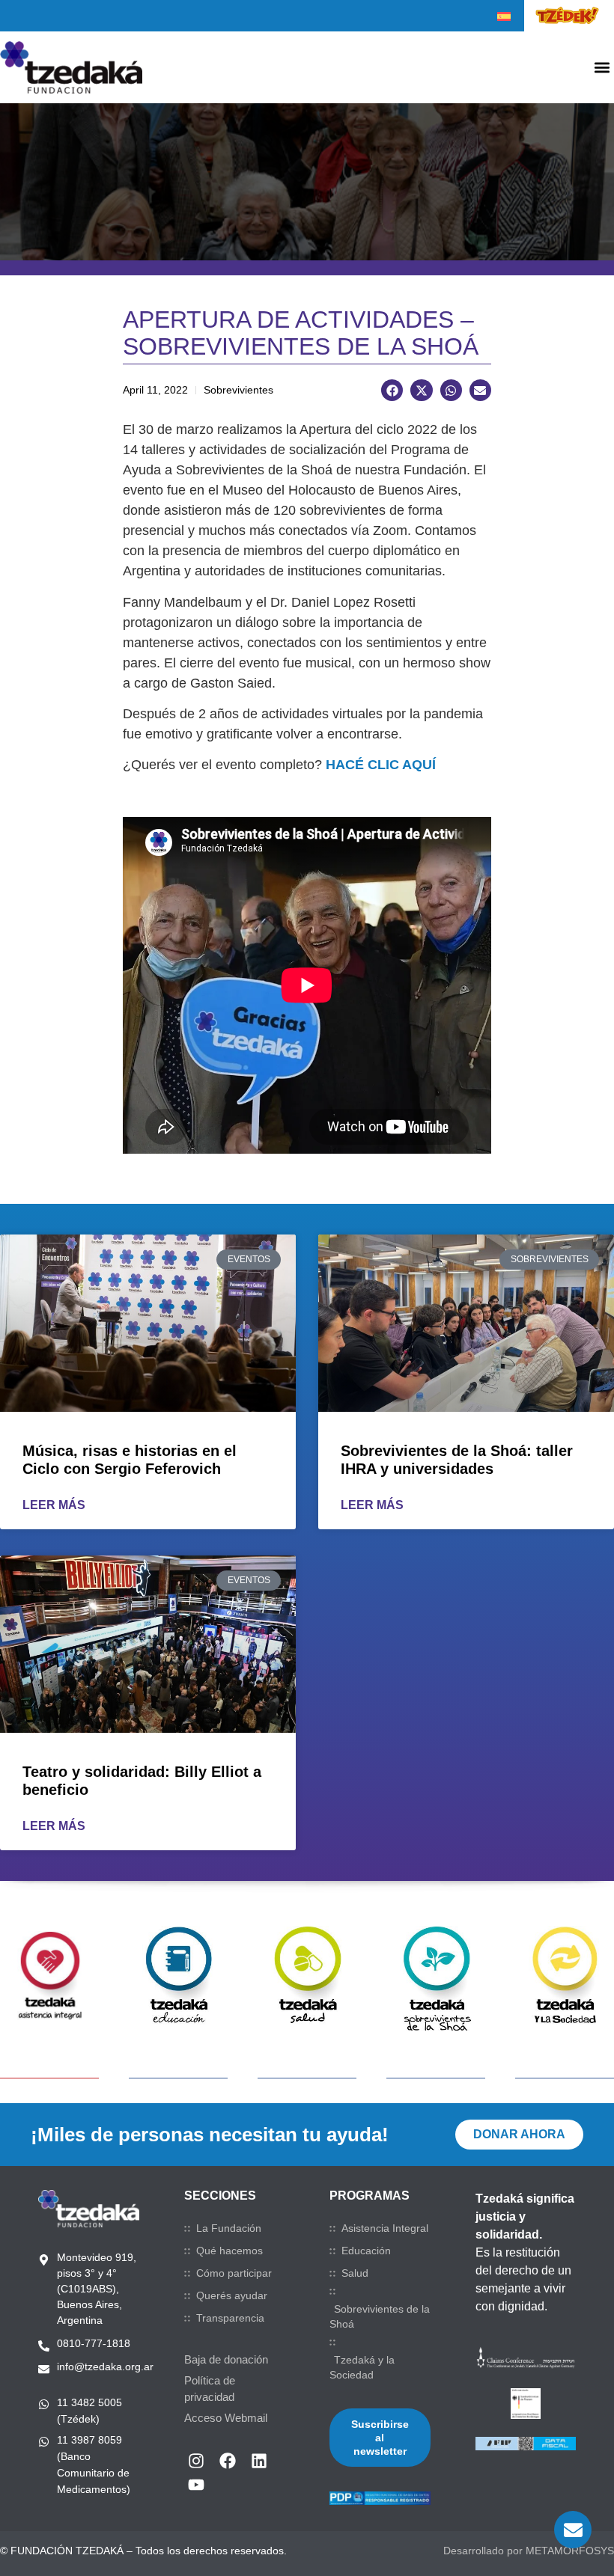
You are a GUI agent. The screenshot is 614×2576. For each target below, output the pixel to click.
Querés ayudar (232, 2295)
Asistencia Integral (385, 2228)
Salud (355, 2273)
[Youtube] (196, 2485)
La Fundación (229, 2228)
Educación (366, 2251)
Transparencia (230, 2318)
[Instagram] (196, 2461)
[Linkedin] (259, 2461)
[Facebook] (228, 2461)
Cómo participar (234, 2273)
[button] (602, 68)
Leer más (54, 1505)
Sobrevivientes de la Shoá (380, 2316)
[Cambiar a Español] (504, 16)
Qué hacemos (230, 2251)
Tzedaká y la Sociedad (362, 2367)
